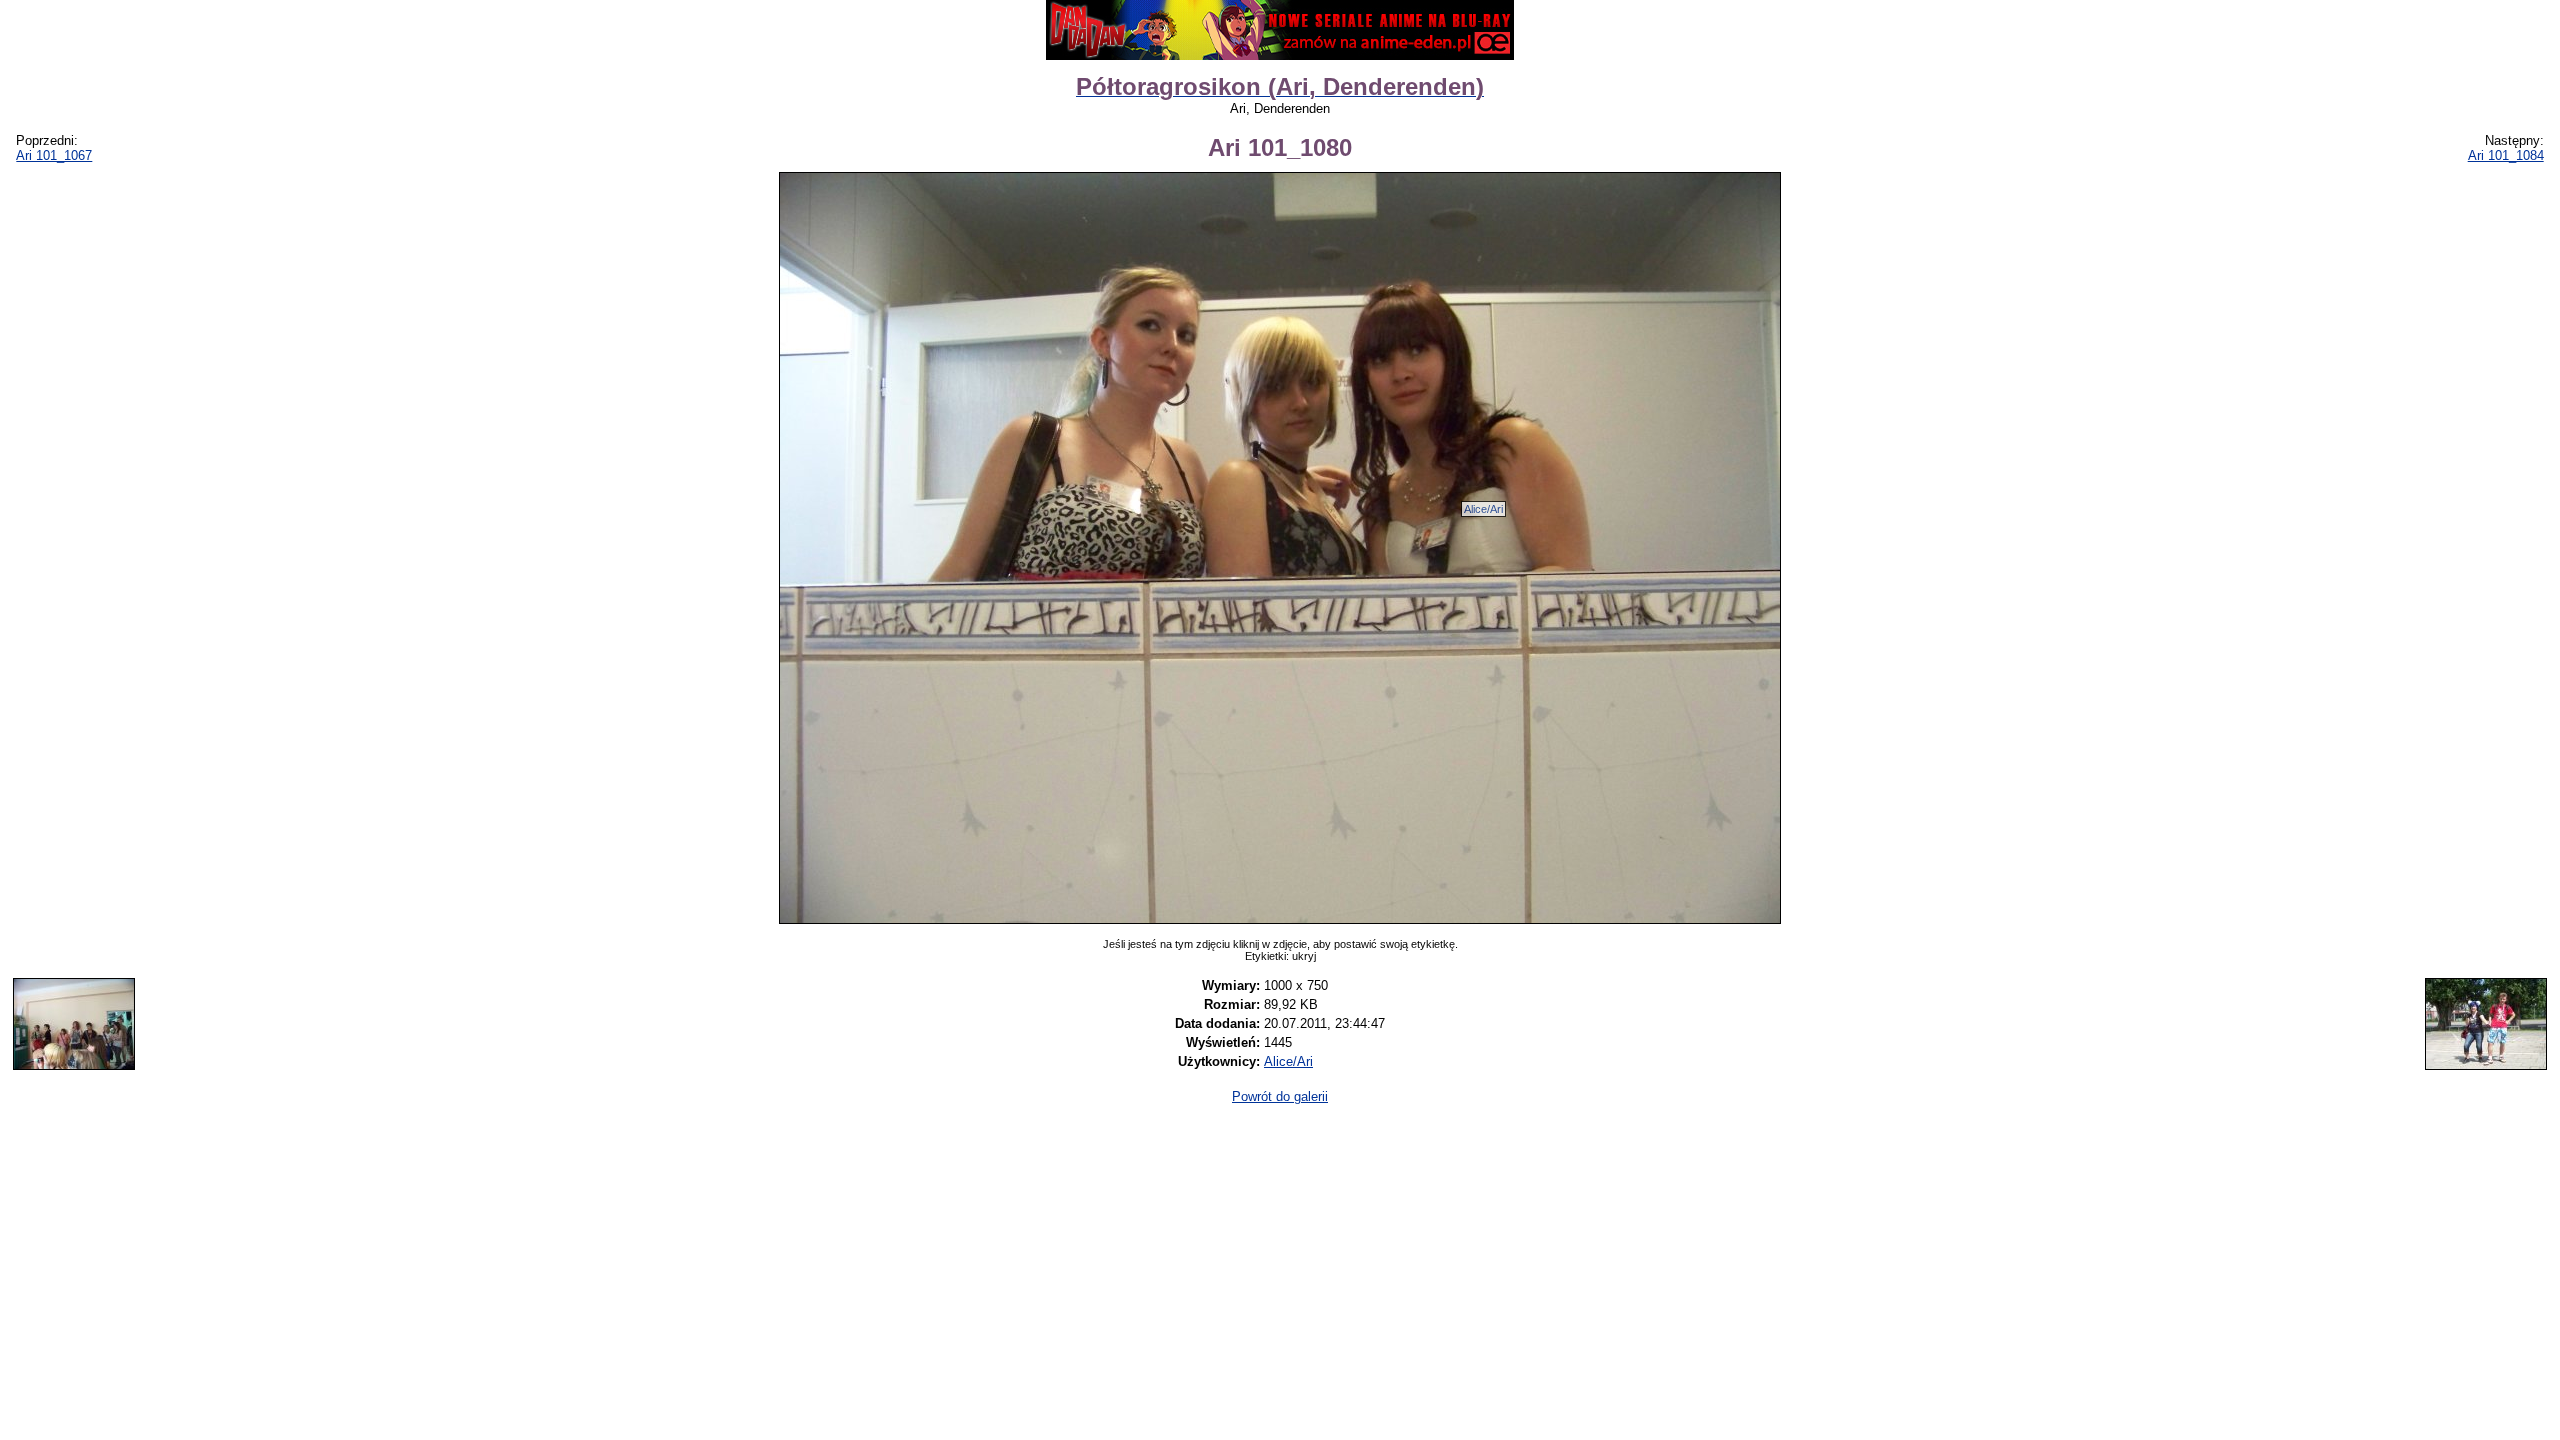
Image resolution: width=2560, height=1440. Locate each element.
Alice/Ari (1483, 509)
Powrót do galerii (1280, 1096)
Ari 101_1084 (2506, 155)
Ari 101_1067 (54, 155)
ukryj (1304, 956)
